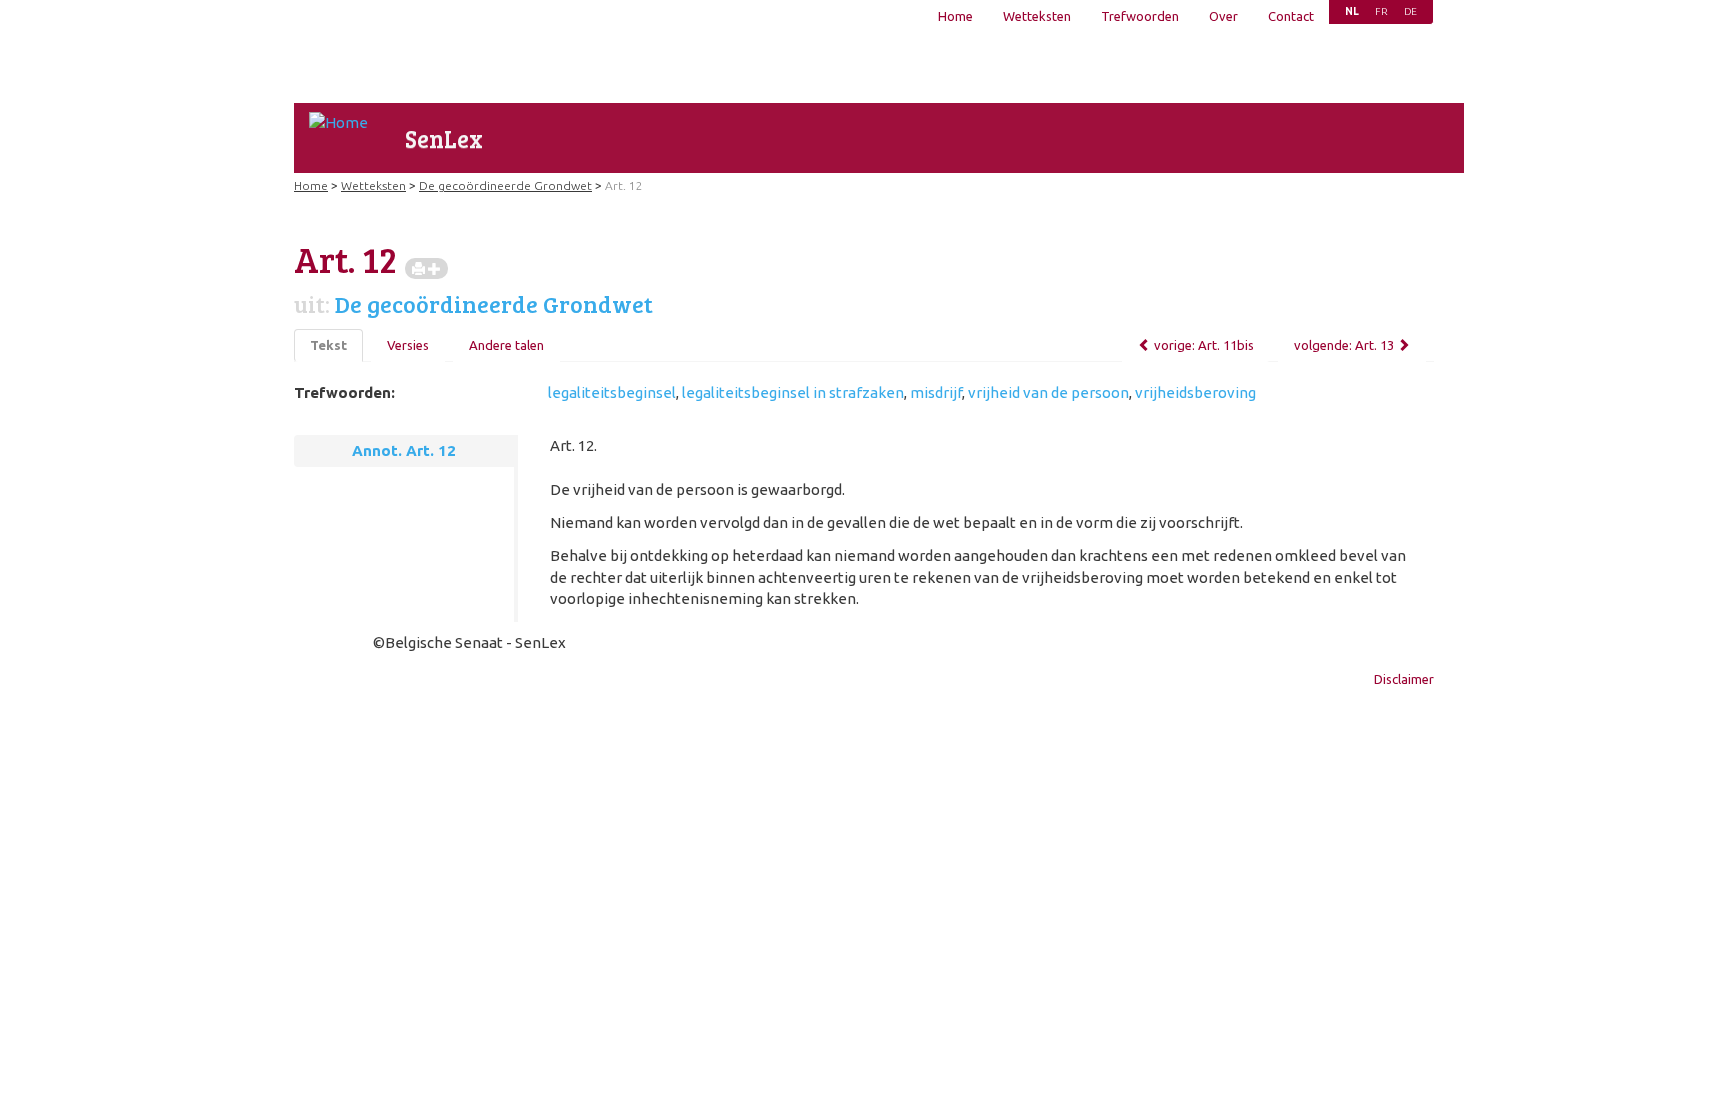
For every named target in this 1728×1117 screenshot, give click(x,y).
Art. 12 (624, 185)
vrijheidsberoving (1195, 392)
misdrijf (936, 392)
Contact (1291, 16)
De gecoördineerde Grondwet (505, 185)
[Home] (338, 122)
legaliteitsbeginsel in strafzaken (793, 392)
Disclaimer (1404, 679)
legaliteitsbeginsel (612, 392)
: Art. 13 (1344, 345)
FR (1381, 11)
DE (1410, 11)
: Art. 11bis (1204, 345)
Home (955, 16)
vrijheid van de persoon (1048, 392)
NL (1352, 11)
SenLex (444, 138)
